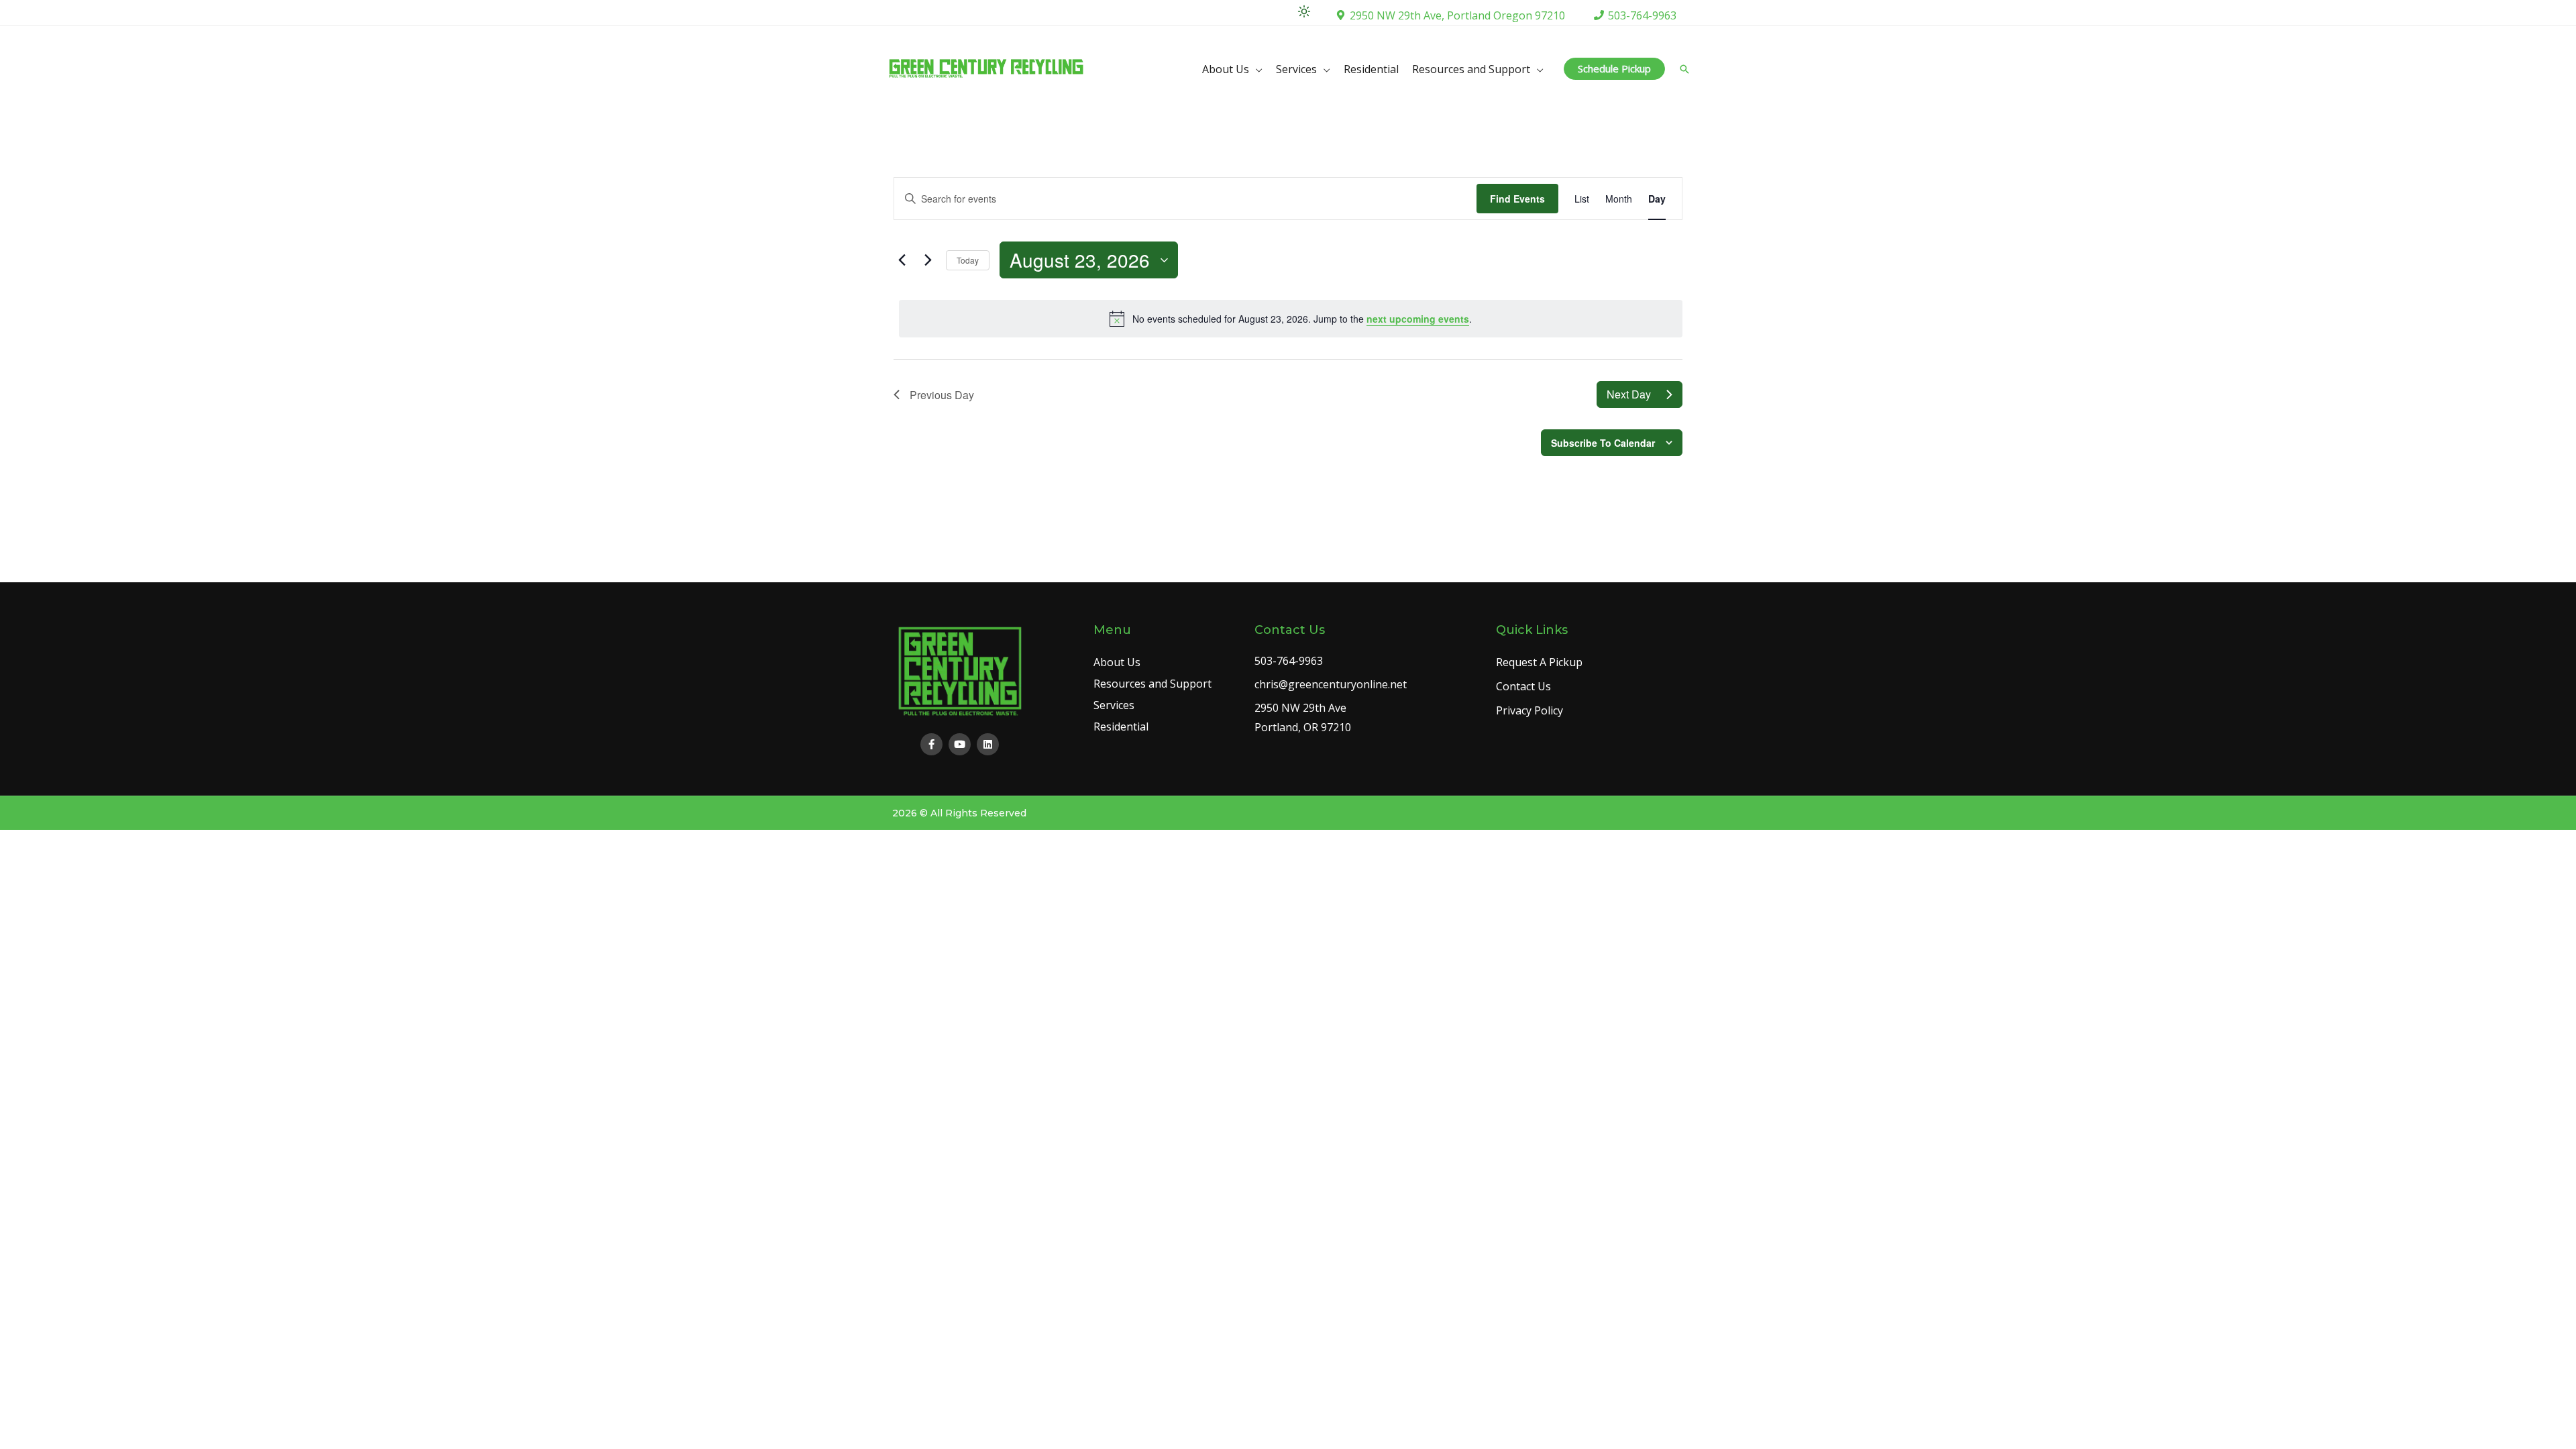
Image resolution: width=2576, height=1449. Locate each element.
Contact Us (1523, 686)
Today (968, 260)
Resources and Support (1471, 69)
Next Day (1629, 394)
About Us (1226, 69)
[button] (1614, 69)
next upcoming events (1418, 319)
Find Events (1517, 199)
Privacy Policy (1529, 710)
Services (1296, 69)
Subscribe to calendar (1603, 443)
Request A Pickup (1539, 662)
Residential (1371, 69)
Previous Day (942, 395)
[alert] (1291, 319)
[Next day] (928, 260)
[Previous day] (902, 260)
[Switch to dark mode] (1304, 11)
